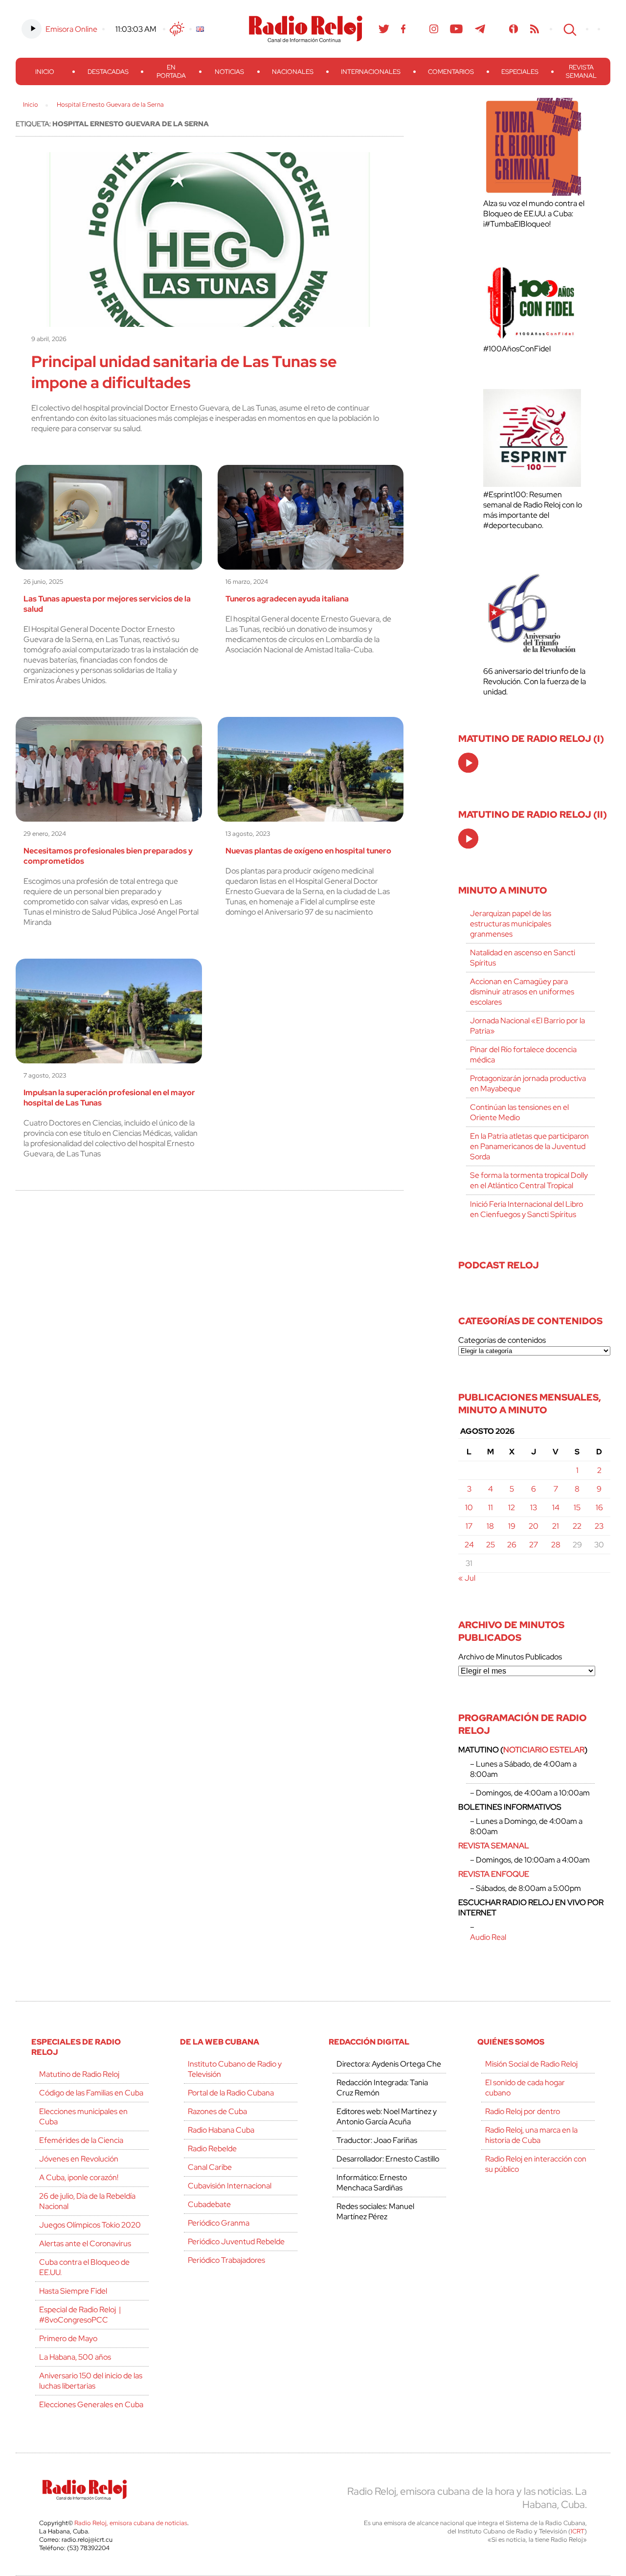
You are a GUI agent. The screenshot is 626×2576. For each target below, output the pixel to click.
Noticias (229, 72)
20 (534, 1526)
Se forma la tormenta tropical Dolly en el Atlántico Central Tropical (529, 1180)
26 (512, 1545)
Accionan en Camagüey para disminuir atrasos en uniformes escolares (522, 992)
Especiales (520, 72)
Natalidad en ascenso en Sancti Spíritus (523, 958)
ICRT (578, 2531)
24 (469, 1545)
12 (512, 1507)
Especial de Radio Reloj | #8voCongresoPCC (80, 2315)
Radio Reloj (306, 29)
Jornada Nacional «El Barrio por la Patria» (527, 1026)
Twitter (384, 29)
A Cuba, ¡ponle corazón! (79, 2177)
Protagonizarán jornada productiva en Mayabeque (528, 1083)
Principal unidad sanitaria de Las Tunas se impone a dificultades (184, 372)
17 (469, 1526)
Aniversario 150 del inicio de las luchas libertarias (91, 2381)
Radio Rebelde (212, 2149)
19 (512, 1526)
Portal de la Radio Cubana (231, 2093)
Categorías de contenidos (502, 1340)
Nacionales (293, 72)
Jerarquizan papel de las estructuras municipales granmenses (511, 924)
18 (490, 1526)
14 (556, 1507)
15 (577, 1507)
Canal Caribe (210, 2167)
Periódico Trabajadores (226, 2260)
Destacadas (108, 72)
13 (534, 1507)
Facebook (403, 29)
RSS (535, 29)
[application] (468, 763)
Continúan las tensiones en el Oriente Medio (519, 1112)
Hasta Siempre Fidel (73, 2291)
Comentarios (451, 72)
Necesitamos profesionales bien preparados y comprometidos (108, 856)
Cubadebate (209, 2204)
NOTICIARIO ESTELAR (544, 1750)
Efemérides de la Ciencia (81, 2140)
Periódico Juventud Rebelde (236, 2242)
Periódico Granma (219, 2223)
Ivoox (514, 29)
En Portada (171, 71)
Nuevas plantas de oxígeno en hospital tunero (308, 851)
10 (469, 1507)
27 (534, 1545)
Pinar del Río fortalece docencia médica (523, 1055)
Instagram (434, 29)
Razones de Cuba (217, 2111)
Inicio (45, 72)
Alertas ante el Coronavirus (85, 2243)
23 (599, 1526)
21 (556, 1526)
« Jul (467, 1578)
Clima (177, 29)
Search (569, 29)
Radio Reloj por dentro (523, 2111)
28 (556, 1545)
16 (599, 1507)
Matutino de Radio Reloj (79, 2074)
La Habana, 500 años (75, 2357)
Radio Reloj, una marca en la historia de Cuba (531, 2135)
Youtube (457, 29)
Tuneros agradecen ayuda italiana (287, 599)
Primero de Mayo (68, 2338)
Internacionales (371, 72)
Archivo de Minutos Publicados (510, 1657)
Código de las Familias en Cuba (91, 2093)
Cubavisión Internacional (230, 2186)
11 (491, 1507)
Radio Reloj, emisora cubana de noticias (131, 2523)
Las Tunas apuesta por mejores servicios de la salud (107, 604)
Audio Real (488, 1937)
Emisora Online (71, 29)
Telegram (480, 29)
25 (491, 1545)
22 (577, 1526)
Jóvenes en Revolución (79, 2159)
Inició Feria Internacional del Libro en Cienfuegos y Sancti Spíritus (526, 1209)
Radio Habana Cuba (221, 2130)
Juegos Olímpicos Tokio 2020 (90, 2225)
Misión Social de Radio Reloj (531, 2064)
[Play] (469, 763)
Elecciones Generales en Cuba (91, 2404)
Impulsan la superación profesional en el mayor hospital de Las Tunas (109, 1098)
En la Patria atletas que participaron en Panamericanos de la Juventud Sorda (529, 1146)
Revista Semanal (581, 71)
